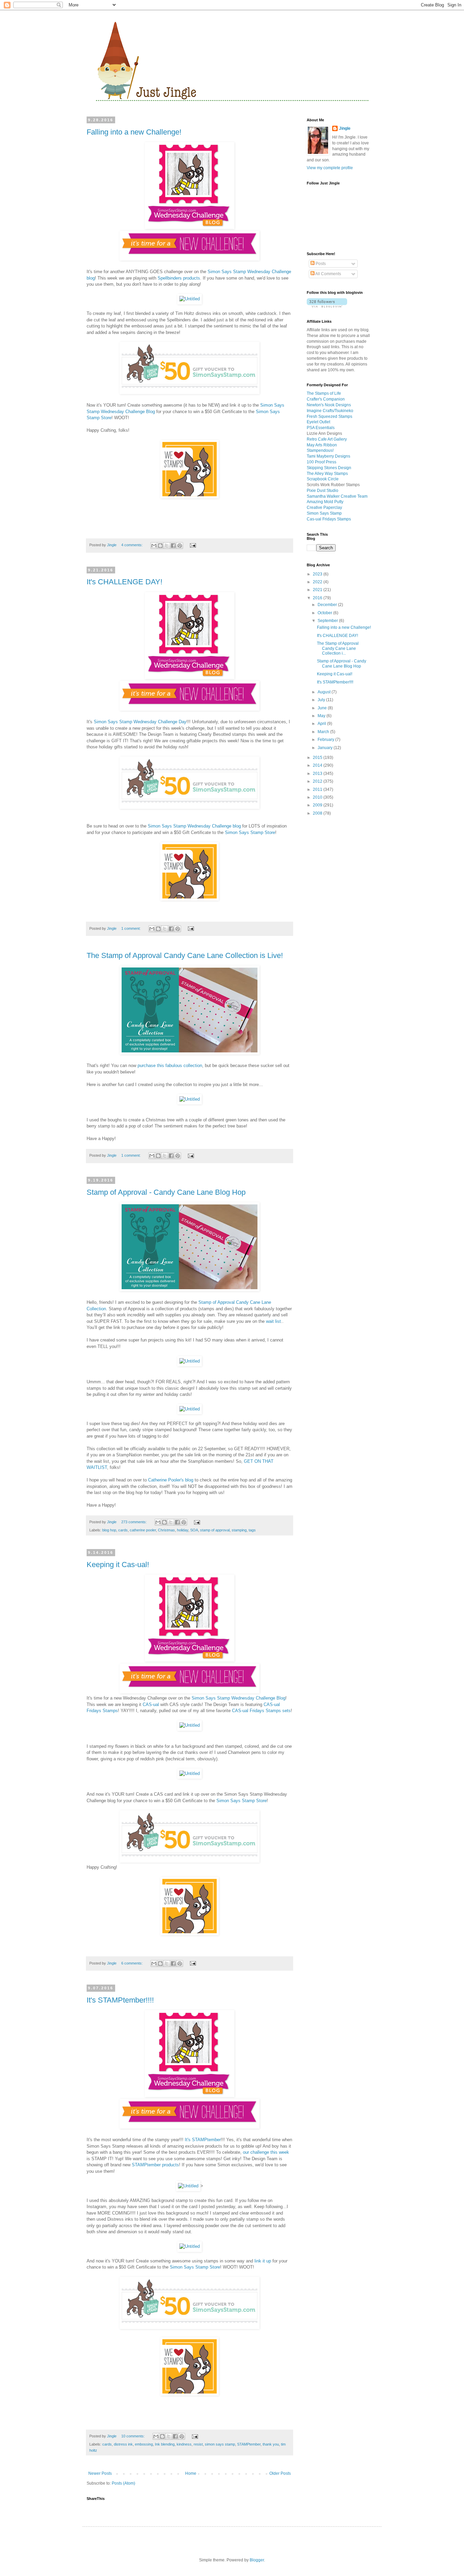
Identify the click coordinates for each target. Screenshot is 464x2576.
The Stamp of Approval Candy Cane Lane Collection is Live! (185, 955)
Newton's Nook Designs (329, 405)
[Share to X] (167, 546)
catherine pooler (143, 1530)
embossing (144, 2444)
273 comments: (135, 1522)
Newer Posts (100, 2473)
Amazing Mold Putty (325, 502)
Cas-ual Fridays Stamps (329, 519)
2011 (318, 789)
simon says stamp (220, 2444)
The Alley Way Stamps (327, 474)
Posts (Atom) (123, 2483)
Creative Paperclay (324, 508)
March (324, 732)
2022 (318, 582)
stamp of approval (215, 1530)
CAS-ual (151, 1704)
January (326, 748)
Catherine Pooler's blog (171, 1480)
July (322, 700)
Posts (320, 264)
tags (252, 1530)
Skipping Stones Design (329, 468)
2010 (318, 797)
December (328, 605)
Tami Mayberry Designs (328, 456)
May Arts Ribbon (322, 445)
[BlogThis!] (160, 546)
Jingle (345, 128)
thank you (271, 2444)
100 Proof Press (322, 462)
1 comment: (131, 928)
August (325, 692)
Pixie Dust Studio (323, 491)
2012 (318, 781)
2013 (318, 774)
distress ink (123, 2444)
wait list (273, 1321)
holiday (183, 1530)
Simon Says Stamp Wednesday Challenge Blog (238, 1698)
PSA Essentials (321, 428)
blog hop (109, 1530)
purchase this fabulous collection (170, 1065)
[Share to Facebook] (173, 546)
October (325, 613)
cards (123, 1530)
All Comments (328, 274)
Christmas (166, 1530)
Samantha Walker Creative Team (337, 496)
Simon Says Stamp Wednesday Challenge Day (140, 722)
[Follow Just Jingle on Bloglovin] (327, 306)
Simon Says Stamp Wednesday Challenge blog (194, 826)
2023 (318, 574)
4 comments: (132, 545)
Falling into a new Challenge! (134, 132)
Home (191, 2473)
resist (198, 2444)
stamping (239, 1530)
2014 (318, 765)
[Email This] (154, 546)
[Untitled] (190, 299)
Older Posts (280, 2473)
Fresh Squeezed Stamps (329, 416)
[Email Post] (192, 545)
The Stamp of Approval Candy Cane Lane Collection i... (338, 648)
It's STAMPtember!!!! (120, 2000)
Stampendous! (320, 450)
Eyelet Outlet (318, 422)
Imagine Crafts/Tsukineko (330, 411)
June (323, 708)
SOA (194, 1530)
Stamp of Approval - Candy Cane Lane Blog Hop (166, 1192)
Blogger (257, 2560)
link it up (263, 2261)
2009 (318, 805)
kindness (184, 2444)
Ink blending (165, 2444)
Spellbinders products (179, 278)
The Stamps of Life (324, 393)
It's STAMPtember (203, 2140)
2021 (318, 590)
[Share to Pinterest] (180, 546)
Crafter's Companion (326, 399)
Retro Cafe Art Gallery (327, 439)
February (326, 740)
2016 (318, 598)
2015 (318, 758)
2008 (318, 813)
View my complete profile (330, 168)
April (322, 724)
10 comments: (133, 2436)
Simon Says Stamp (324, 513)
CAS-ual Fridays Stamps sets (261, 1711)
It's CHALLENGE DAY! (124, 582)
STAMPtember (249, 2444)
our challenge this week (266, 2152)
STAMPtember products (155, 2165)
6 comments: (132, 1963)
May (322, 716)
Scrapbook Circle (323, 479)
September (328, 621)
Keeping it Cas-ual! (118, 1565)
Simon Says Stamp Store (250, 832)
